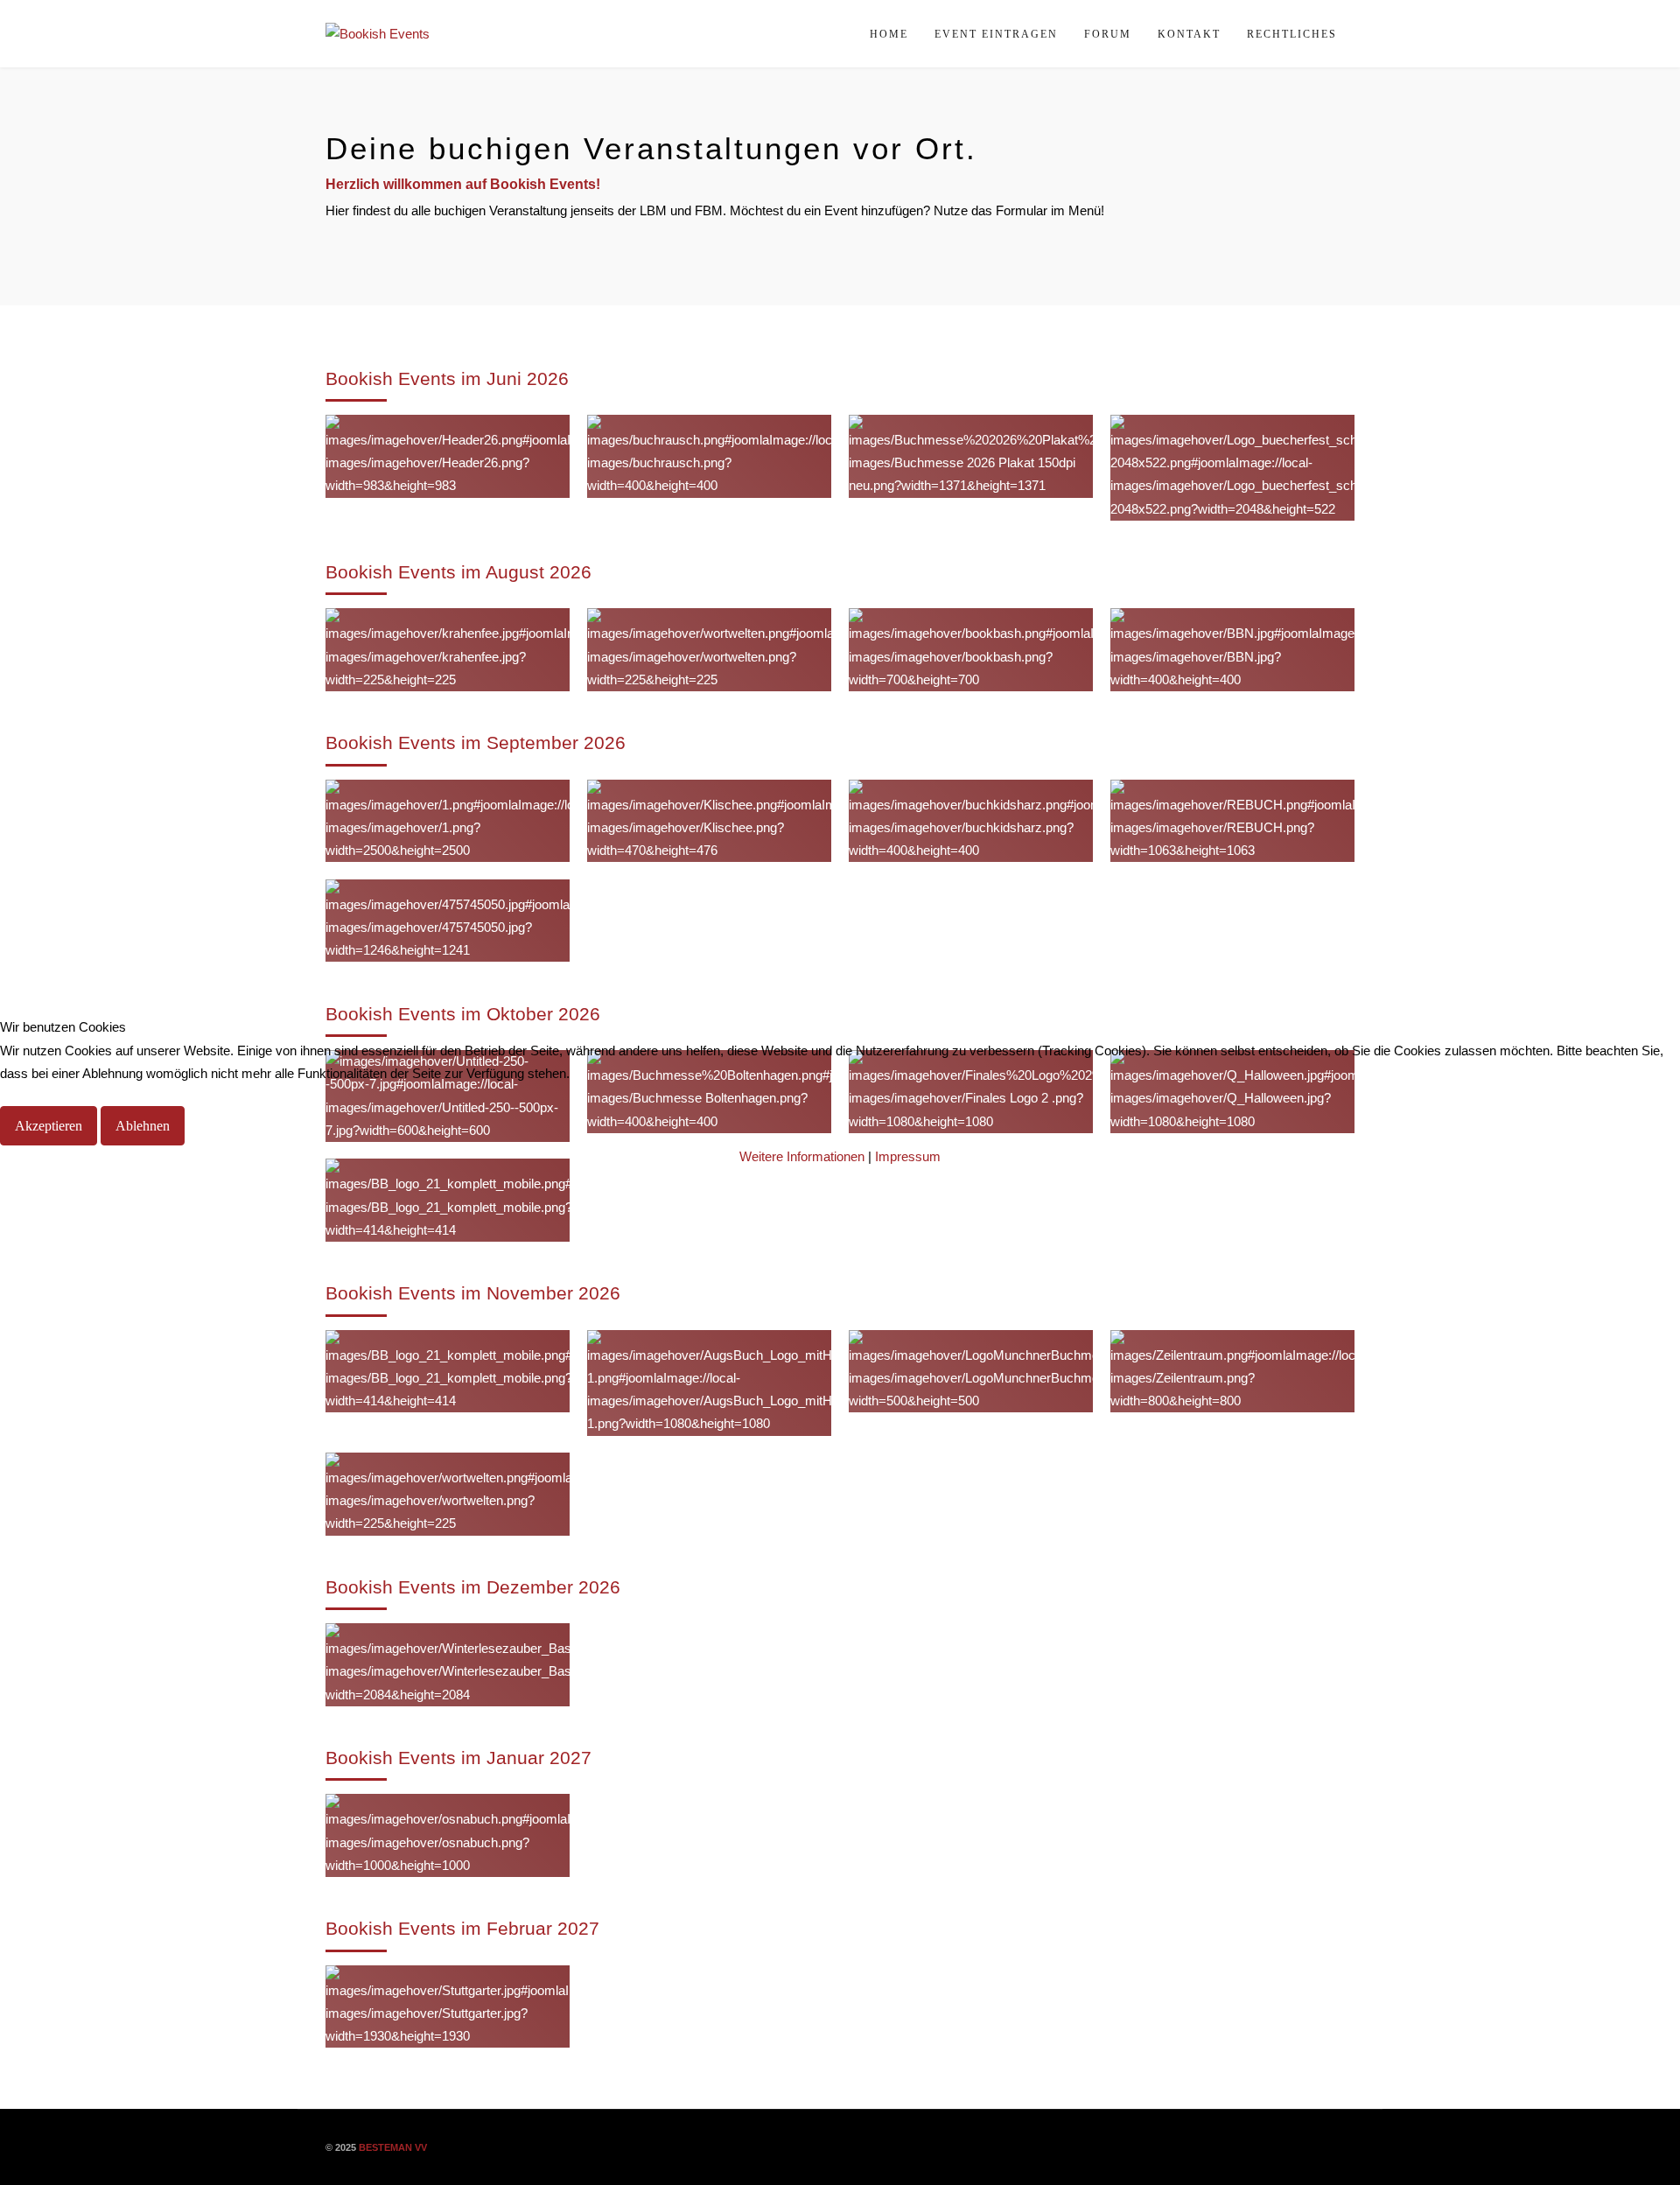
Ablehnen (143, 1126)
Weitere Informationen (802, 1156)
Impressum (908, 1156)
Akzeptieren (49, 1126)
